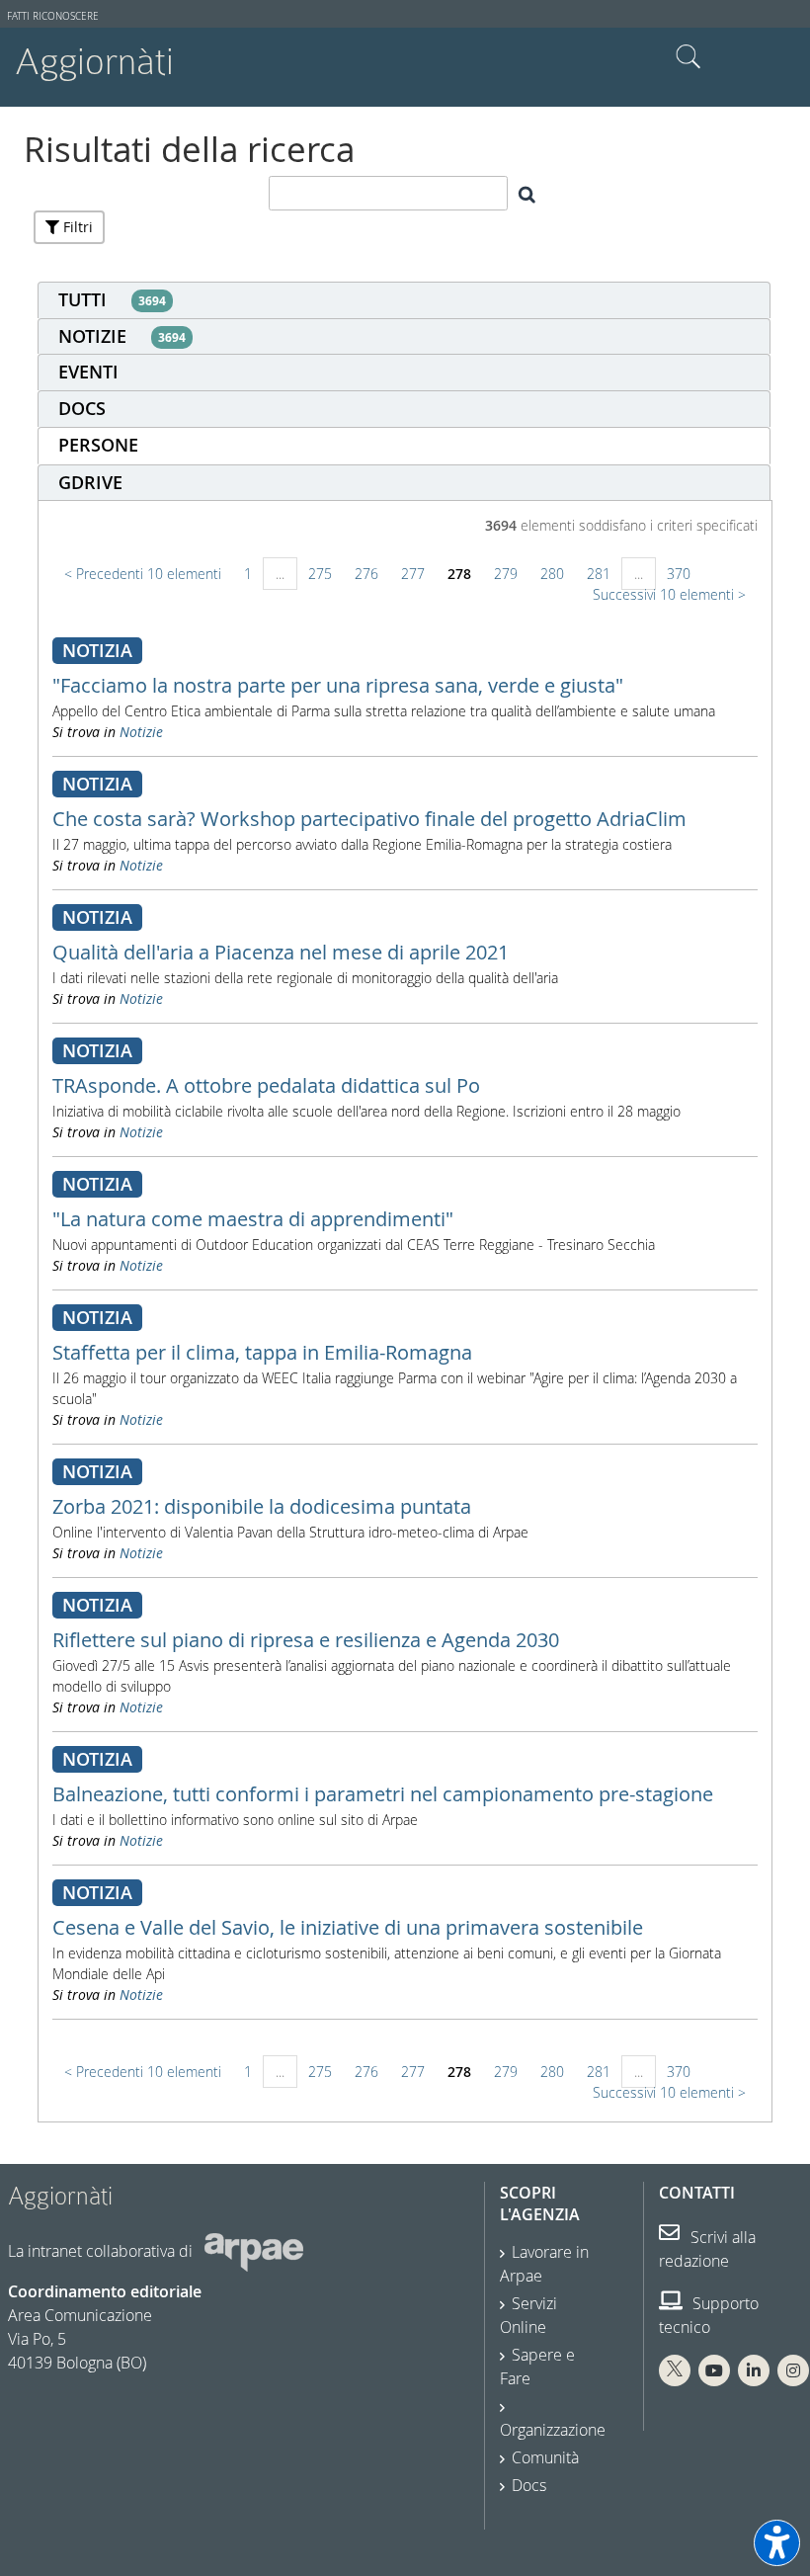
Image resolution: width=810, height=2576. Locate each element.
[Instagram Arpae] (793, 2370)
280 (552, 574)
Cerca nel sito (688, 57)
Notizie (141, 732)
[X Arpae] (675, 2370)
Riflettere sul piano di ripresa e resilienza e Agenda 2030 (306, 1640)
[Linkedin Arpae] (754, 2370)
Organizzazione (553, 2430)
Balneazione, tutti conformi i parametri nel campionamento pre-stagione (383, 1794)
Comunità (545, 2457)
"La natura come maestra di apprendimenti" (253, 1219)
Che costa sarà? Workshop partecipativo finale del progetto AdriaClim (369, 819)
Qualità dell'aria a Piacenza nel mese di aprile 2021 (281, 952)
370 (679, 574)
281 (599, 574)
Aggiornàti (94, 62)
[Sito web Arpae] (254, 2251)
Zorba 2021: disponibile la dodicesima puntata (262, 1506)
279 (506, 574)
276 (366, 574)
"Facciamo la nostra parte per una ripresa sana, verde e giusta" (338, 685)
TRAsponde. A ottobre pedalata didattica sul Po (266, 1085)
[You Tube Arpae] (714, 2370)
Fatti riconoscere (53, 16)
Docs (529, 2485)
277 (413, 574)
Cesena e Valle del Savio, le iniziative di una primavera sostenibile (348, 1927)
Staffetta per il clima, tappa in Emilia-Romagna (262, 1352)
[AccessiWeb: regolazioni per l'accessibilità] (777, 2543)
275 (320, 574)
